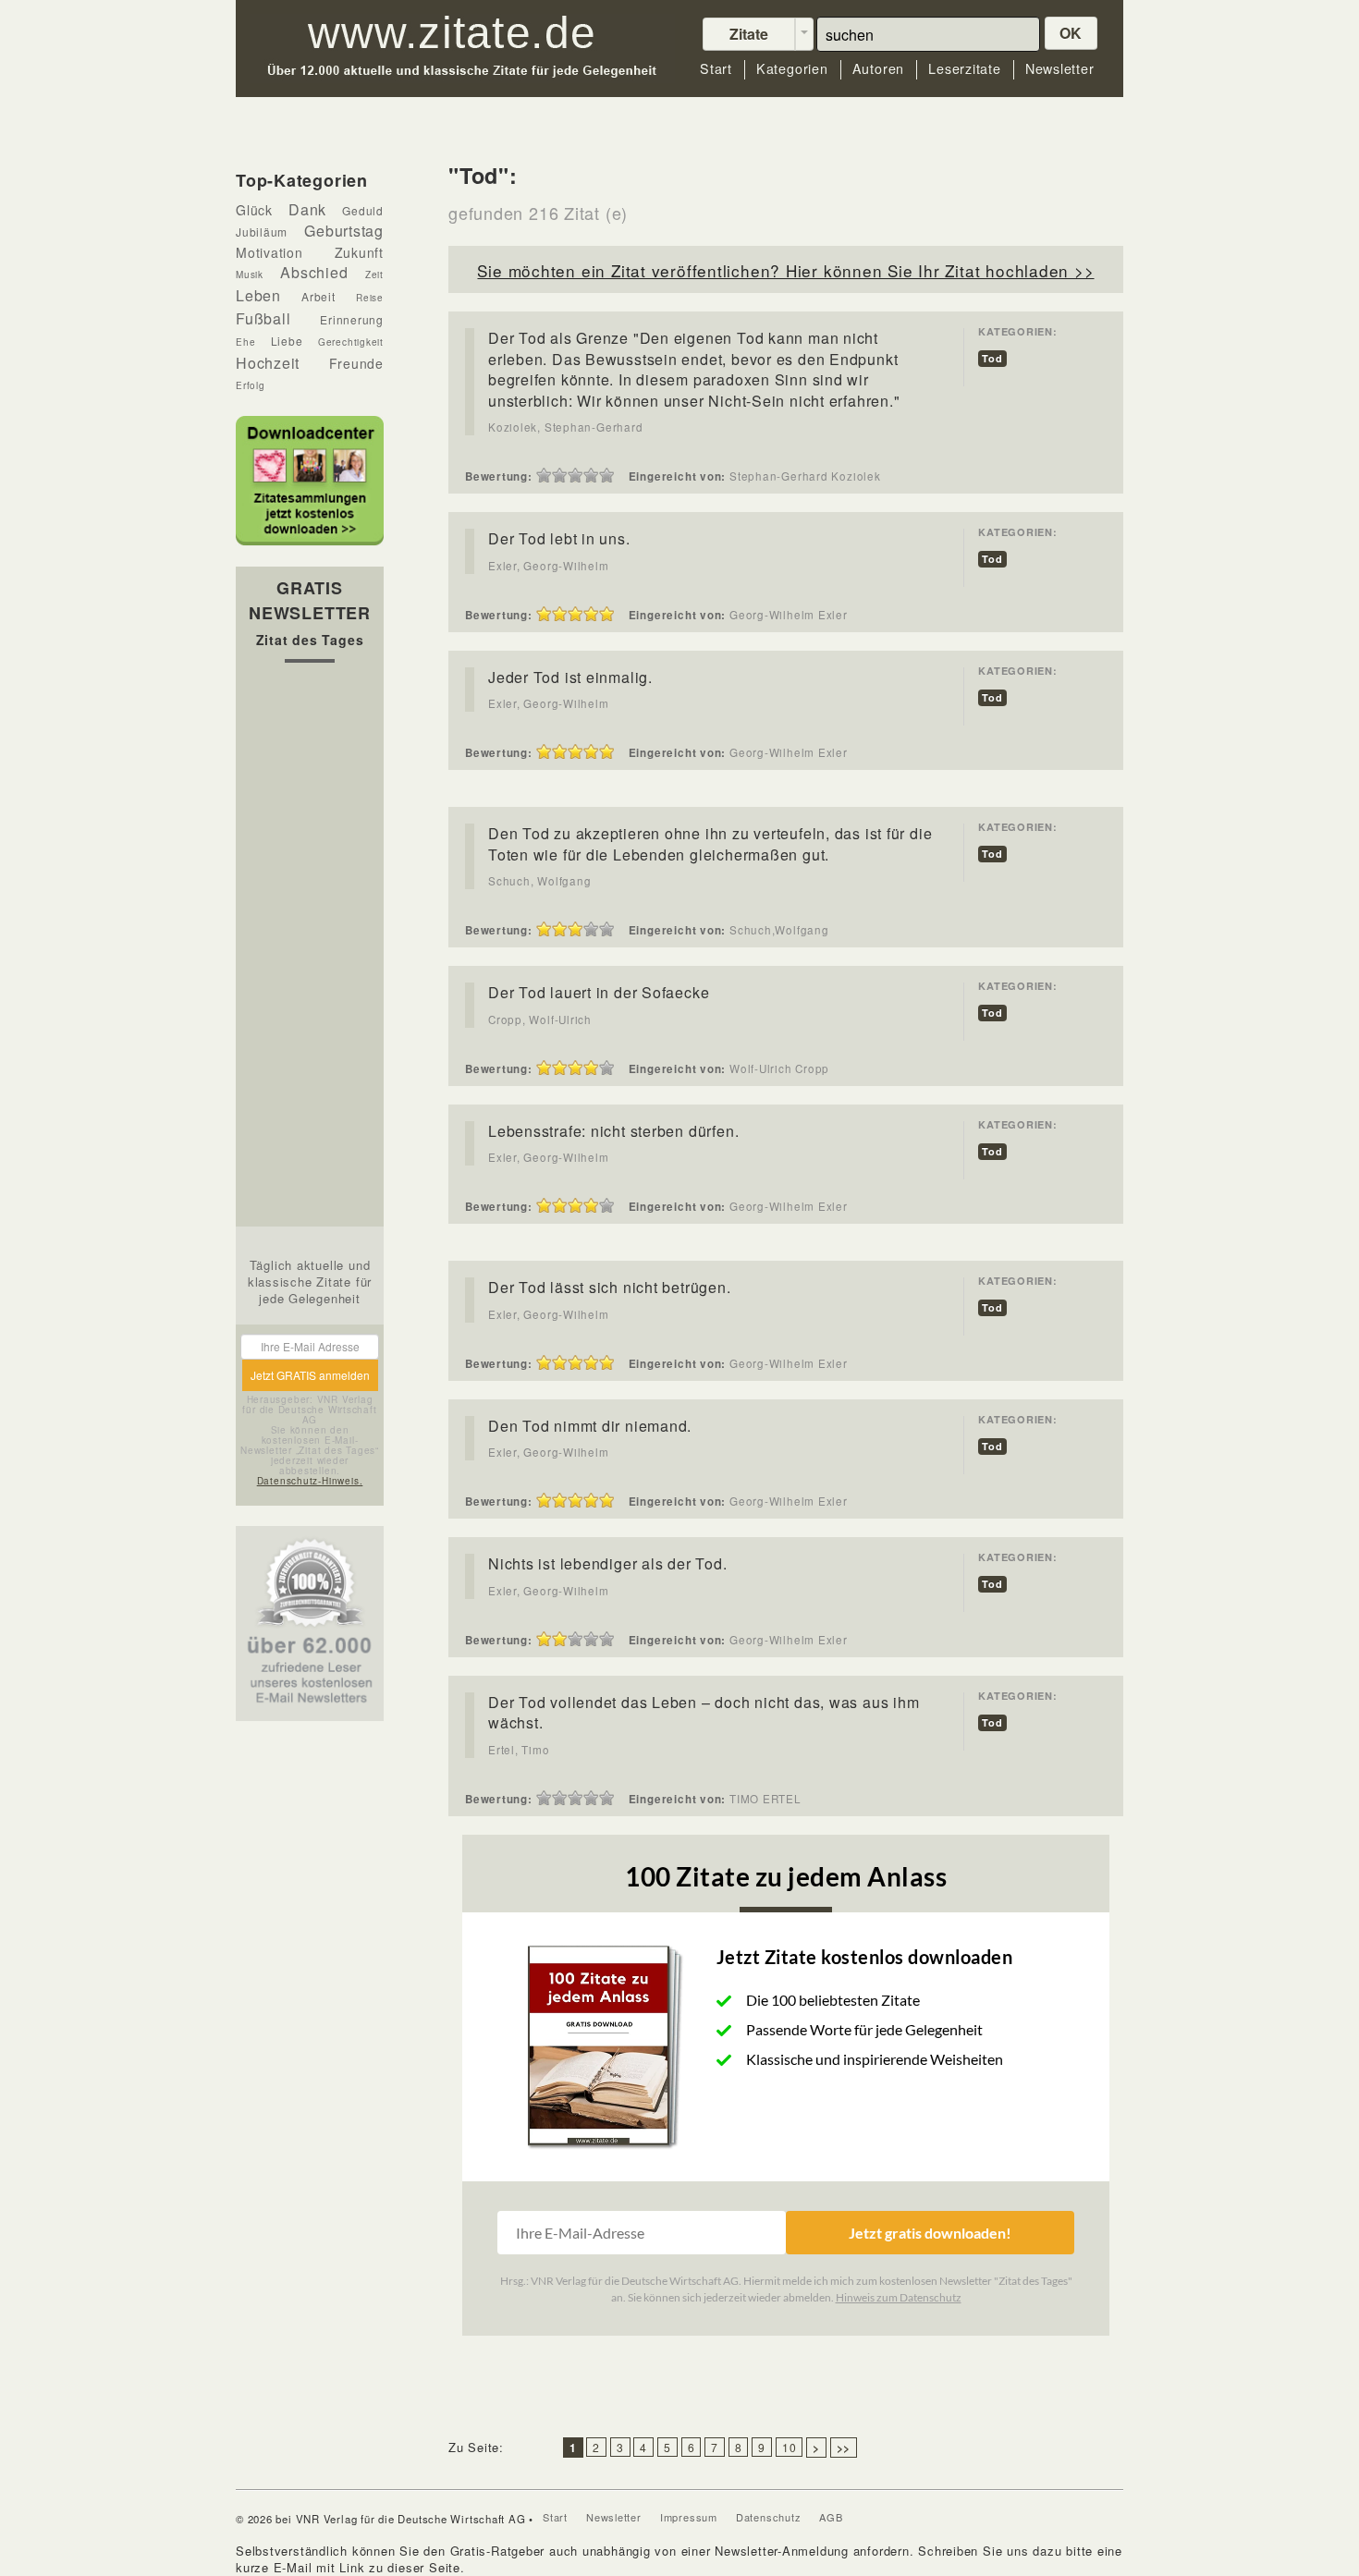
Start (716, 69)
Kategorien (792, 69)
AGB (831, 2517)
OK (1071, 33)
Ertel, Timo (519, 1750)
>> (844, 2448)
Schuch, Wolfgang (539, 881)
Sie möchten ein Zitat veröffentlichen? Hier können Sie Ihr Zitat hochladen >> (785, 270)
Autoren (878, 69)
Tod (992, 358)
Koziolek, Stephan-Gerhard (566, 427)
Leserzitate (965, 69)
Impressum (689, 2517)
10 (790, 2447)
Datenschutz (769, 2517)
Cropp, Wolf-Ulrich (540, 1019)
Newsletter (1060, 69)
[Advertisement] (310, 949)
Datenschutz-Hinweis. (310, 1481)
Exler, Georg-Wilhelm (549, 566)
